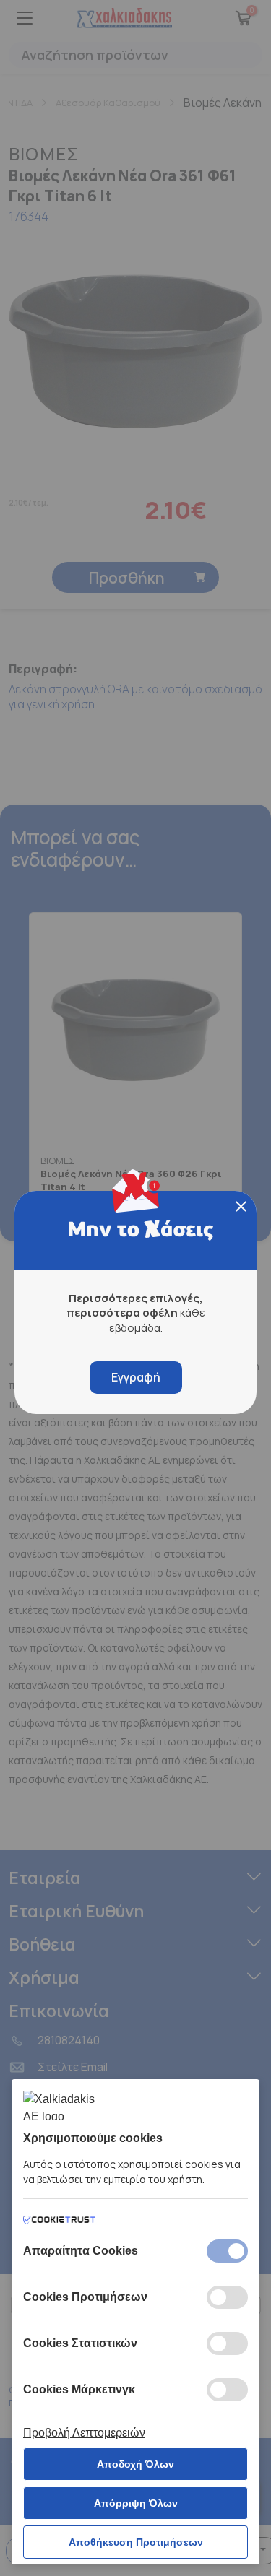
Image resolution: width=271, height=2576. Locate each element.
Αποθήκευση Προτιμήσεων (136, 2542)
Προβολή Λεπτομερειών (84, 2433)
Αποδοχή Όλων (135, 2464)
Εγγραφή (136, 1377)
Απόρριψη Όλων (136, 2503)
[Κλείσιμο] (241, 1206)
